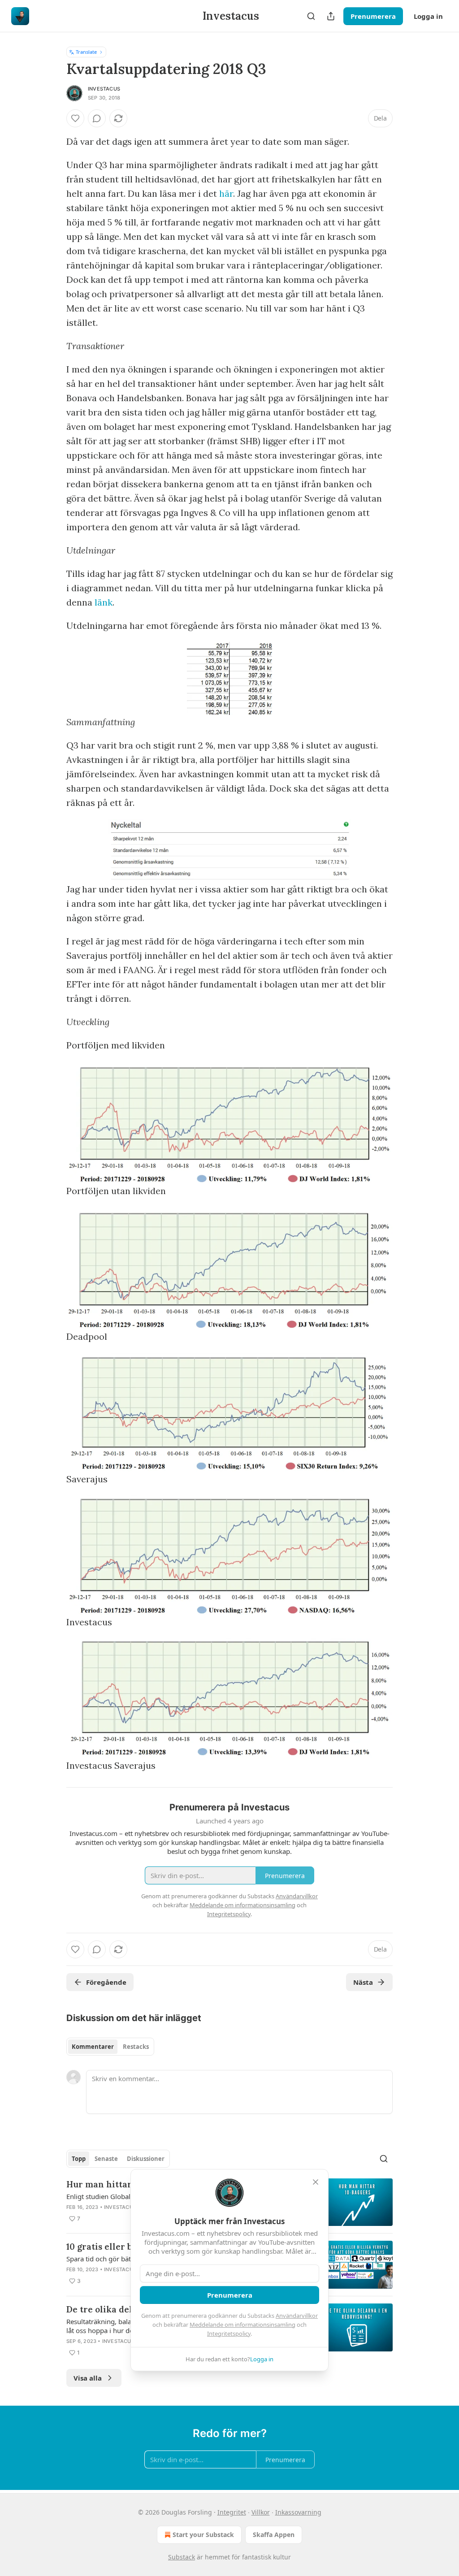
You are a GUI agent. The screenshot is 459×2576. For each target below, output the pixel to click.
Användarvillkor (297, 2316)
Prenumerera (373, 16)
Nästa (363, 1982)
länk (104, 602)
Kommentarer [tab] (93, 2047)
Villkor (261, 2512)
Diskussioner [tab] (146, 2159)
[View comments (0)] (97, 118)
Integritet (232, 2512)
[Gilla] (75, 118)
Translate (86, 52)
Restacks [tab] (136, 2047)
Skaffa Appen (274, 2535)
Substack (182, 2557)
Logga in (428, 16)
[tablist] (110, 2047)
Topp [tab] (79, 2159)
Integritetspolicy (229, 2334)
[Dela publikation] (331, 16)
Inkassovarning (298, 2512)
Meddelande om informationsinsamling (242, 2325)
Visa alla (88, 2378)
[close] (316, 2182)
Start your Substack (203, 2535)
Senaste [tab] (106, 2159)
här (226, 193)
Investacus (104, 89)
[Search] (311, 16)
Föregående (106, 1982)
